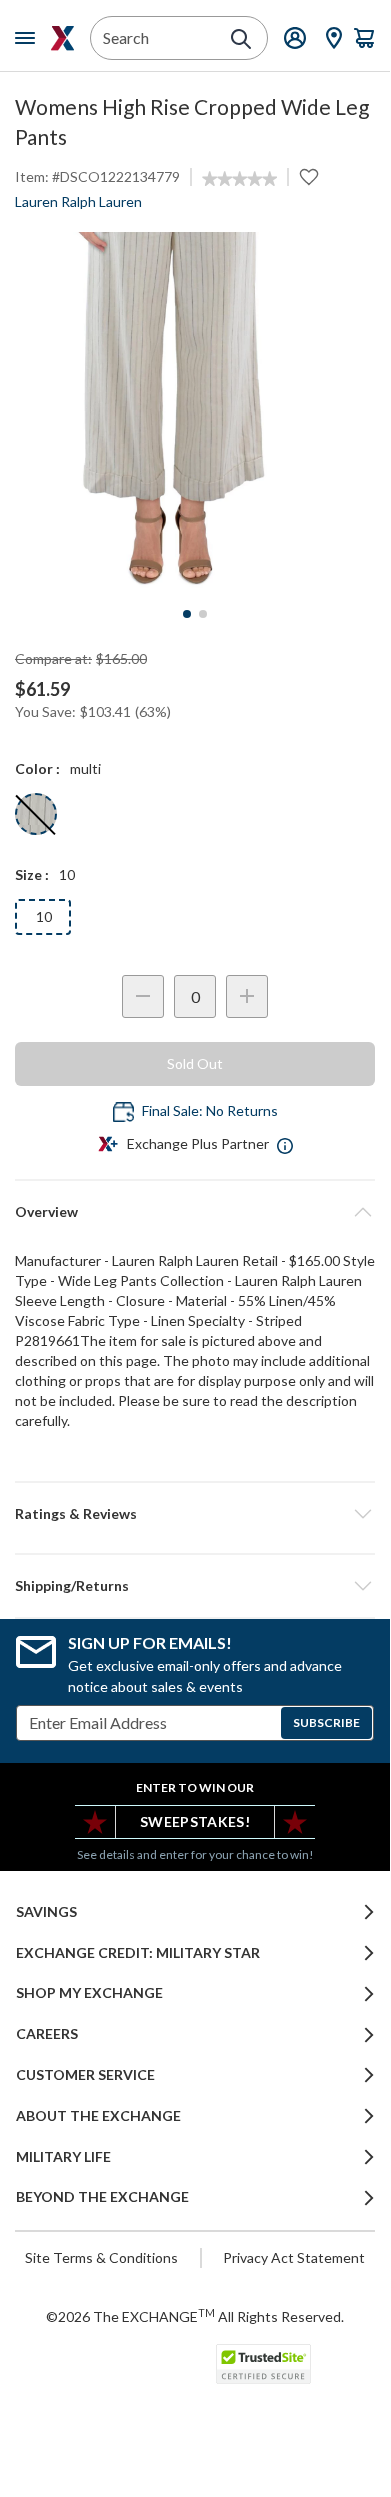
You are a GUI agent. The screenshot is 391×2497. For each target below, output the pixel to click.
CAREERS (47, 2034)
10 (44, 916)
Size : (32, 874)
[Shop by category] (29, 38)
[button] (195, 1514)
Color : (37, 768)
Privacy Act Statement (294, 2257)
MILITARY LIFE (63, 2157)
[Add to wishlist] (309, 177)
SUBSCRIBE (326, 1722)
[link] (239, 179)
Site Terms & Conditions (101, 2257)
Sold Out (195, 1063)
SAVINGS (46, 1912)
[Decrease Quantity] (143, 996)
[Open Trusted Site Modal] (263, 2364)
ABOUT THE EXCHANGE (98, 2116)
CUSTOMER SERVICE (85, 2075)
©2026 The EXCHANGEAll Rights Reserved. (195, 2316)
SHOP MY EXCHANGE (89, 1993)
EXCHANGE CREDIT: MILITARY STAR (138, 1953)
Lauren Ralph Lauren (78, 201)
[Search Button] (241, 39)
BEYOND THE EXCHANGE (102, 2197)
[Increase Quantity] (247, 996)
